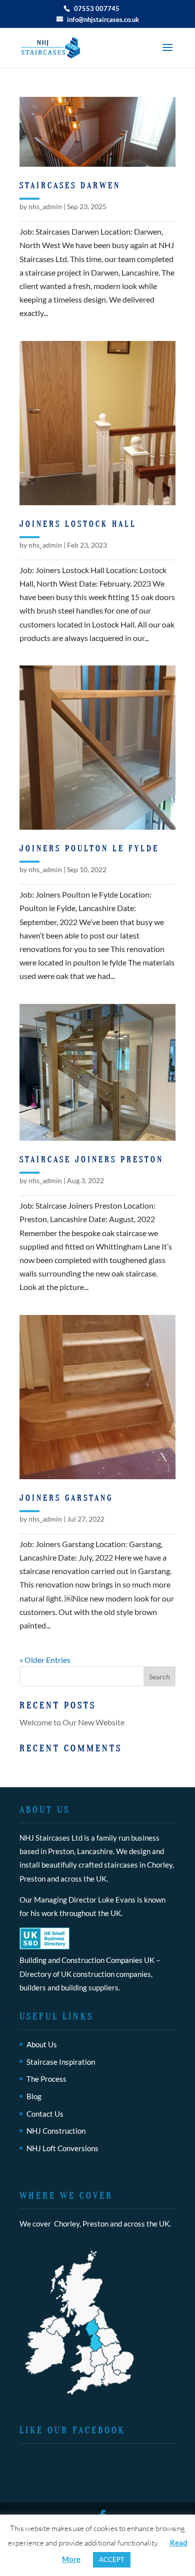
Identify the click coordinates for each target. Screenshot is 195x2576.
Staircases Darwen (70, 186)
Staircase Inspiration (61, 2062)
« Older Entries (45, 1660)
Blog (34, 2096)
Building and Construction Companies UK (87, 1960)
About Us (42, 2044)
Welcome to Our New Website (72, 1722)
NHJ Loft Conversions (62, 2148)
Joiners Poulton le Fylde (89, 849)
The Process (46, 2079)
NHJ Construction (56, 2131)
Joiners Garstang (66, 1498)
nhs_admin (45, 206)
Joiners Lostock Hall (78, 524)
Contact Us (45, 2114)
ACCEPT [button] (112, 2560)
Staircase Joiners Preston (91, 1160)
